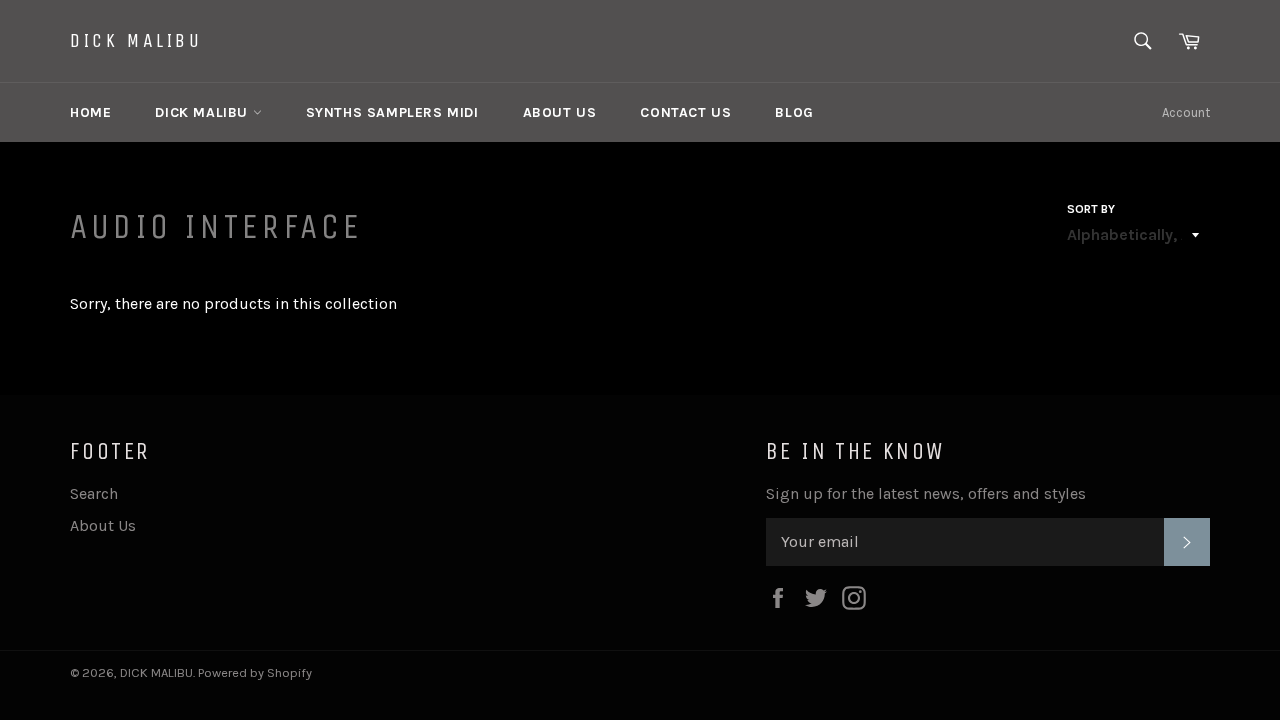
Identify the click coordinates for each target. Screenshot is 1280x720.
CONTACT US (685, 112)
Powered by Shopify (255, 672)
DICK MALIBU (136, 40)
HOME (90, 112)
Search (94, 493)
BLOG (794, 112)
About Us (103, 525)
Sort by (1091, 209)
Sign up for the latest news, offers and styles (926, 493)
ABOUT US (560, 112)
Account (1186, 112)
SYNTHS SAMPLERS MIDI (392, 112)
